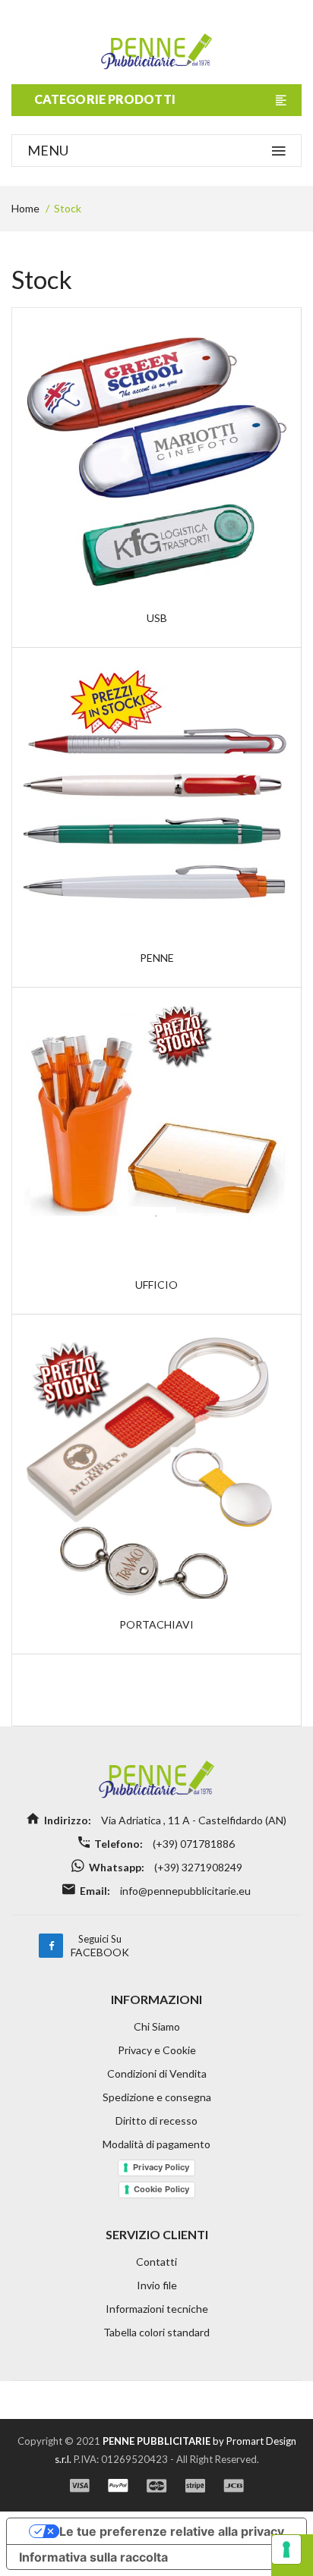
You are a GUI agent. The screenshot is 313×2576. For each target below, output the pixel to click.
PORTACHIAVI (156, 1624)
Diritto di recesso (156, 2120)
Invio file (157, 2285)
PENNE (157, 958)
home (25, 208)
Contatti (156, 2262)
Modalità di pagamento (156, 2144)
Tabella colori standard (156, 2332)
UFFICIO (156, 1285)
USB (157, 618)
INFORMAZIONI (156, 1999)
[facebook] (51, 1946)
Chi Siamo (157, 2026)
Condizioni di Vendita (157, 2073)
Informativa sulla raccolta (93, 2557)
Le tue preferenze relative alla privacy (172, 2531)
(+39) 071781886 (193, 1844)
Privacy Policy (161, 2167)
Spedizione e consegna (157, 2097)
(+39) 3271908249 (197, 1867)
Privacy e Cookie (157, 2050)
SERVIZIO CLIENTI (157, 2234)
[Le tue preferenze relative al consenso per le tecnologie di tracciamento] (286, 2549)
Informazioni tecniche (157, 2309)
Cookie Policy (161, 2189)
